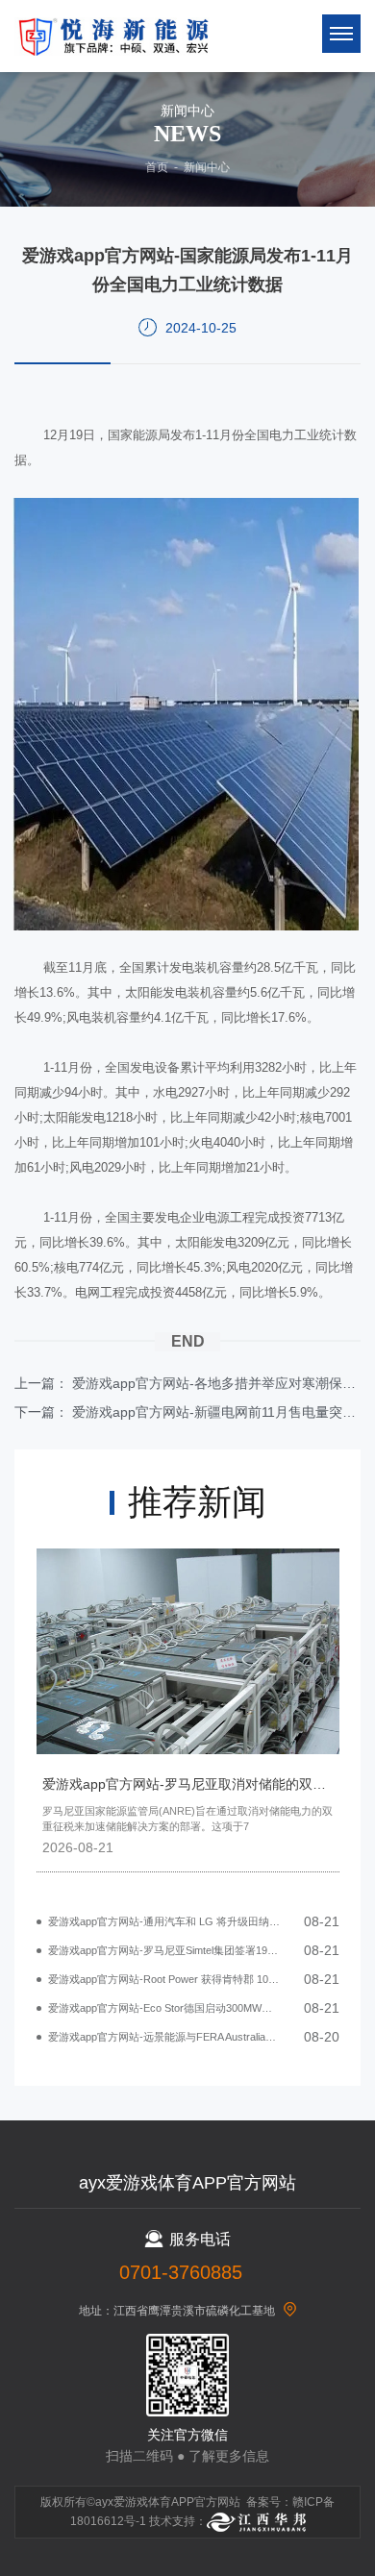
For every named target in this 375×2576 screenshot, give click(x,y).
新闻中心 (207, 167)
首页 (157, 167)
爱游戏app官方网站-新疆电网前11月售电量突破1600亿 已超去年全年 (216, 1412)
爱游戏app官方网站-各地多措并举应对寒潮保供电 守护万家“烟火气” (216, 1383)
